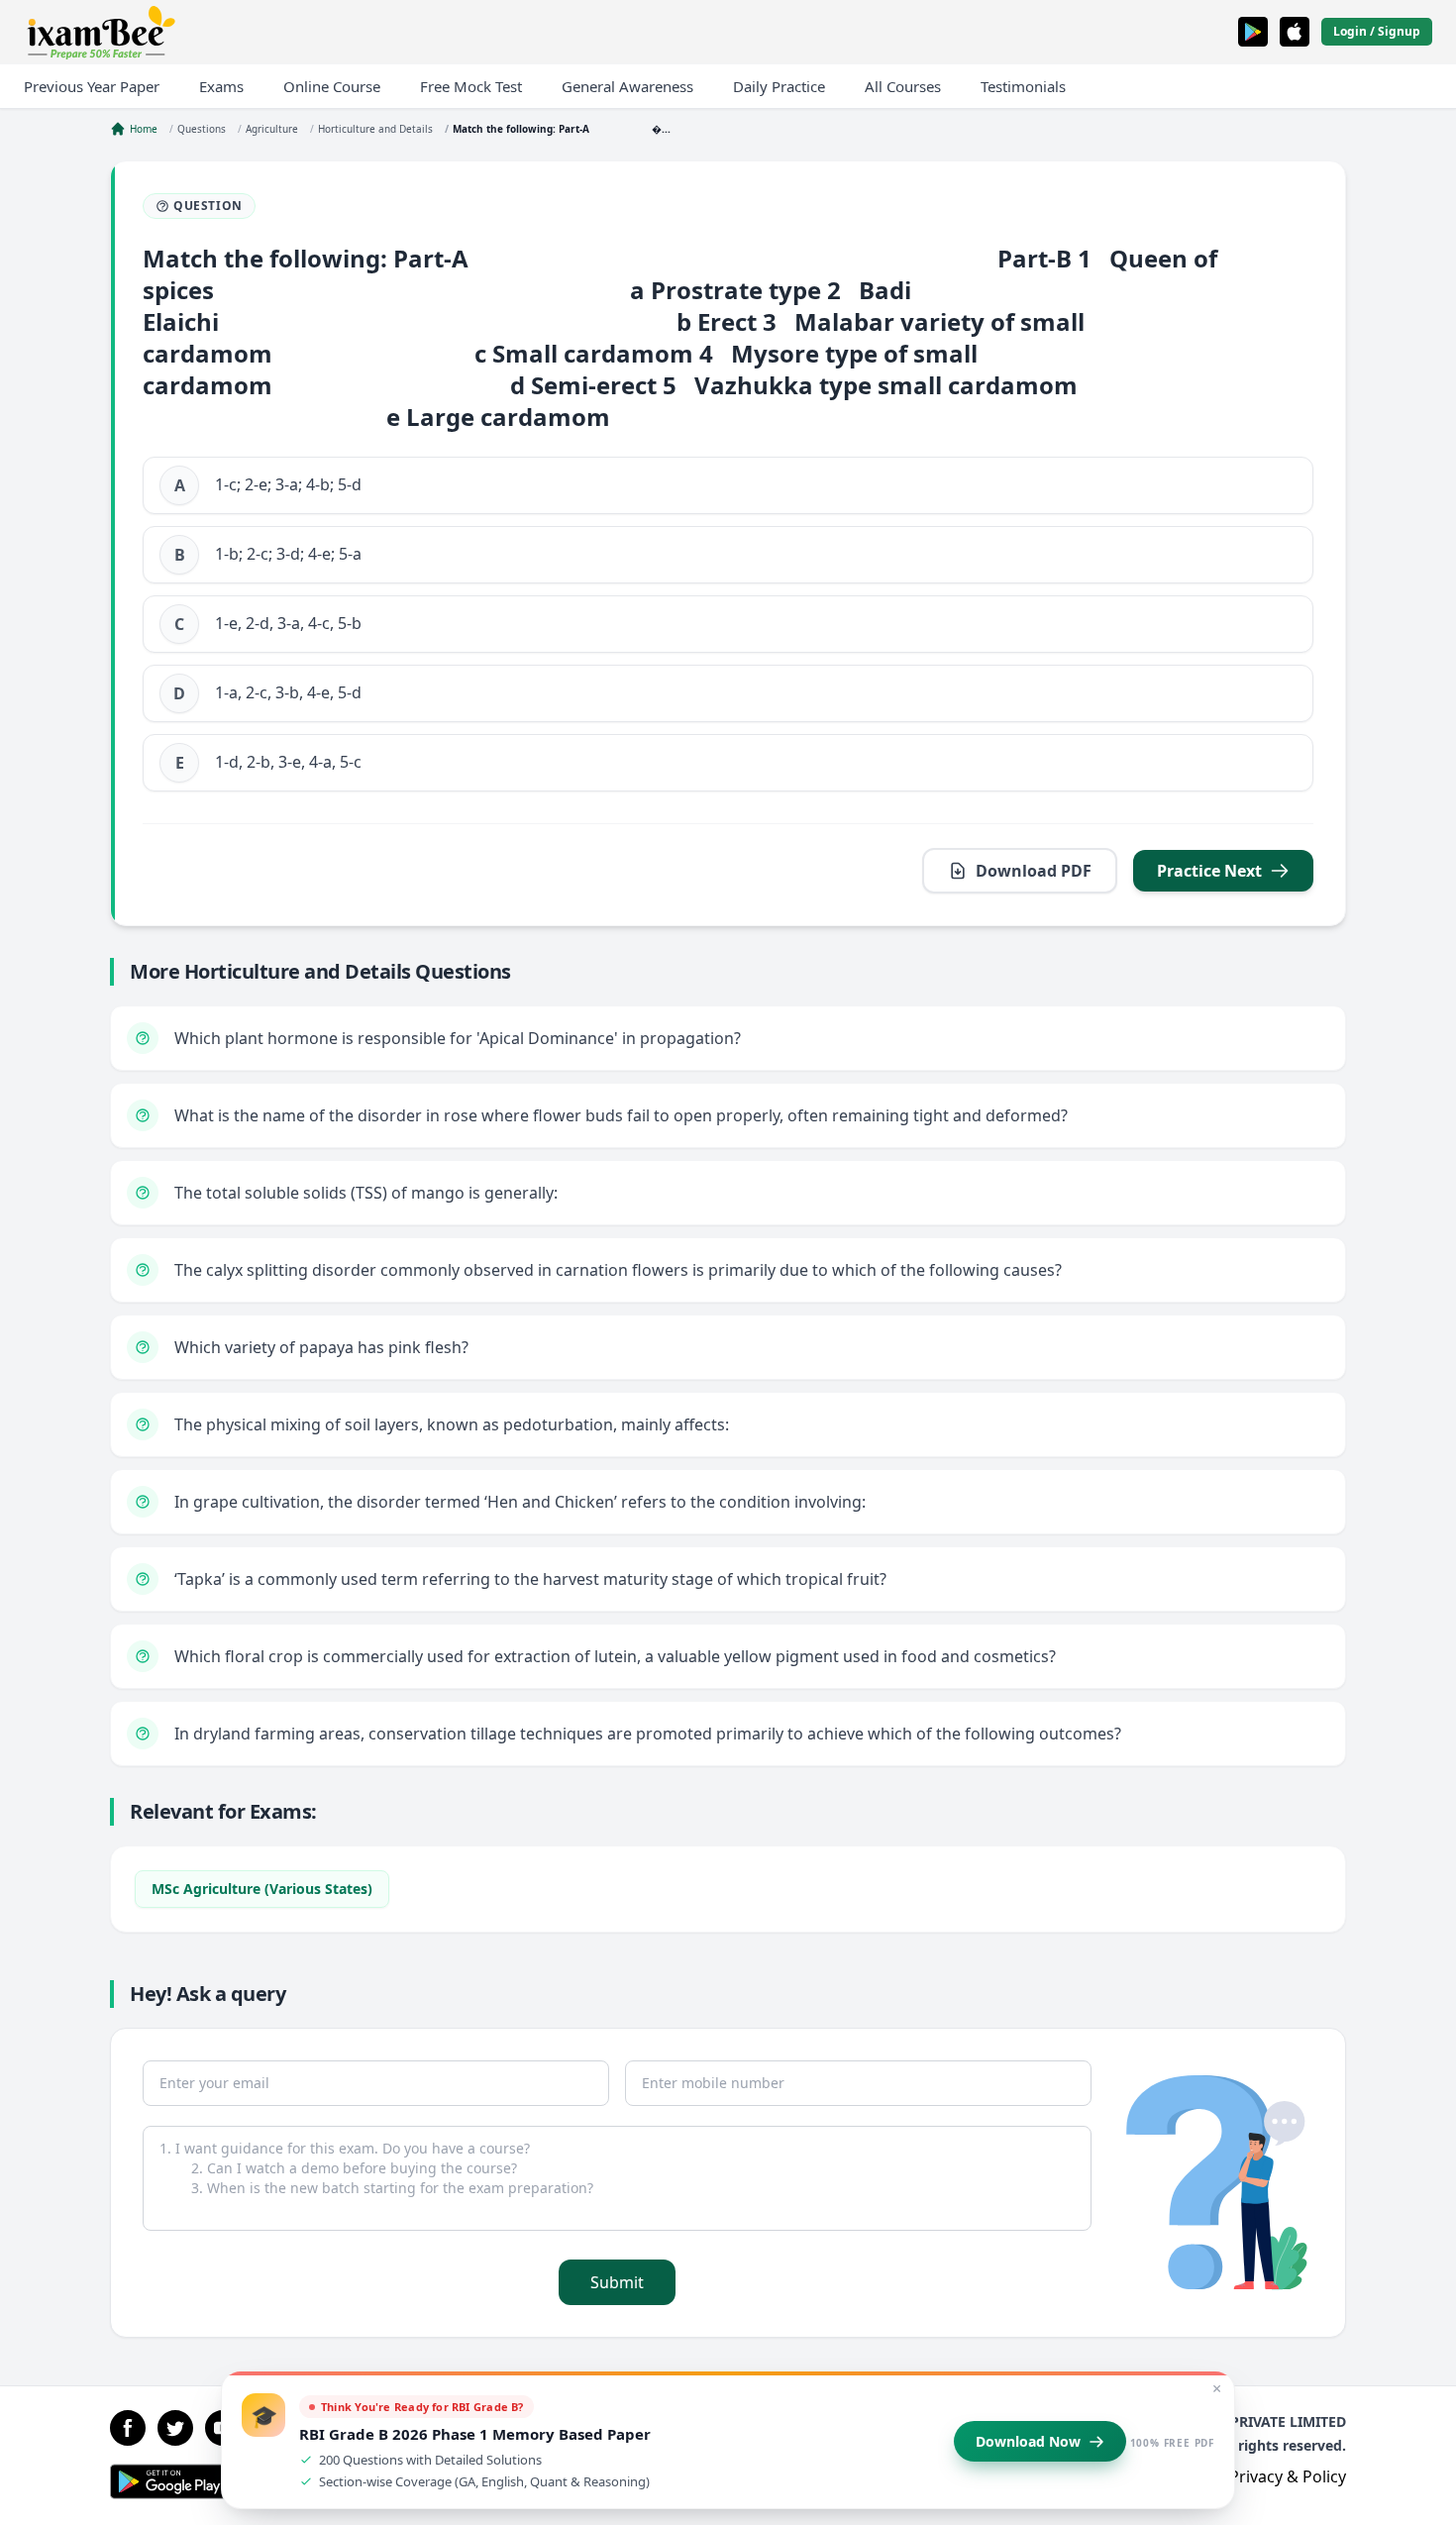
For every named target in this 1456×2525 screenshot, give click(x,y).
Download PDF (1034, 871)
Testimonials (1023, 86)
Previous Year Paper (92, 86)
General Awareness (627, 86)
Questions (202, 129)
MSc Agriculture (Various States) (262, 1889)
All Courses (903, 86)
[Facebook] (128, 2428)
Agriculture (272, 129)
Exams (221, 86)
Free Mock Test (471, 86)
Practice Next (1209, 871)
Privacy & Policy (1288, 2476)
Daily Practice (779, 86)
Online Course (332, 86)
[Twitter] (175, 2428)
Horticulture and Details (375, 129)
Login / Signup (1377, 31)
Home (144, 129)
